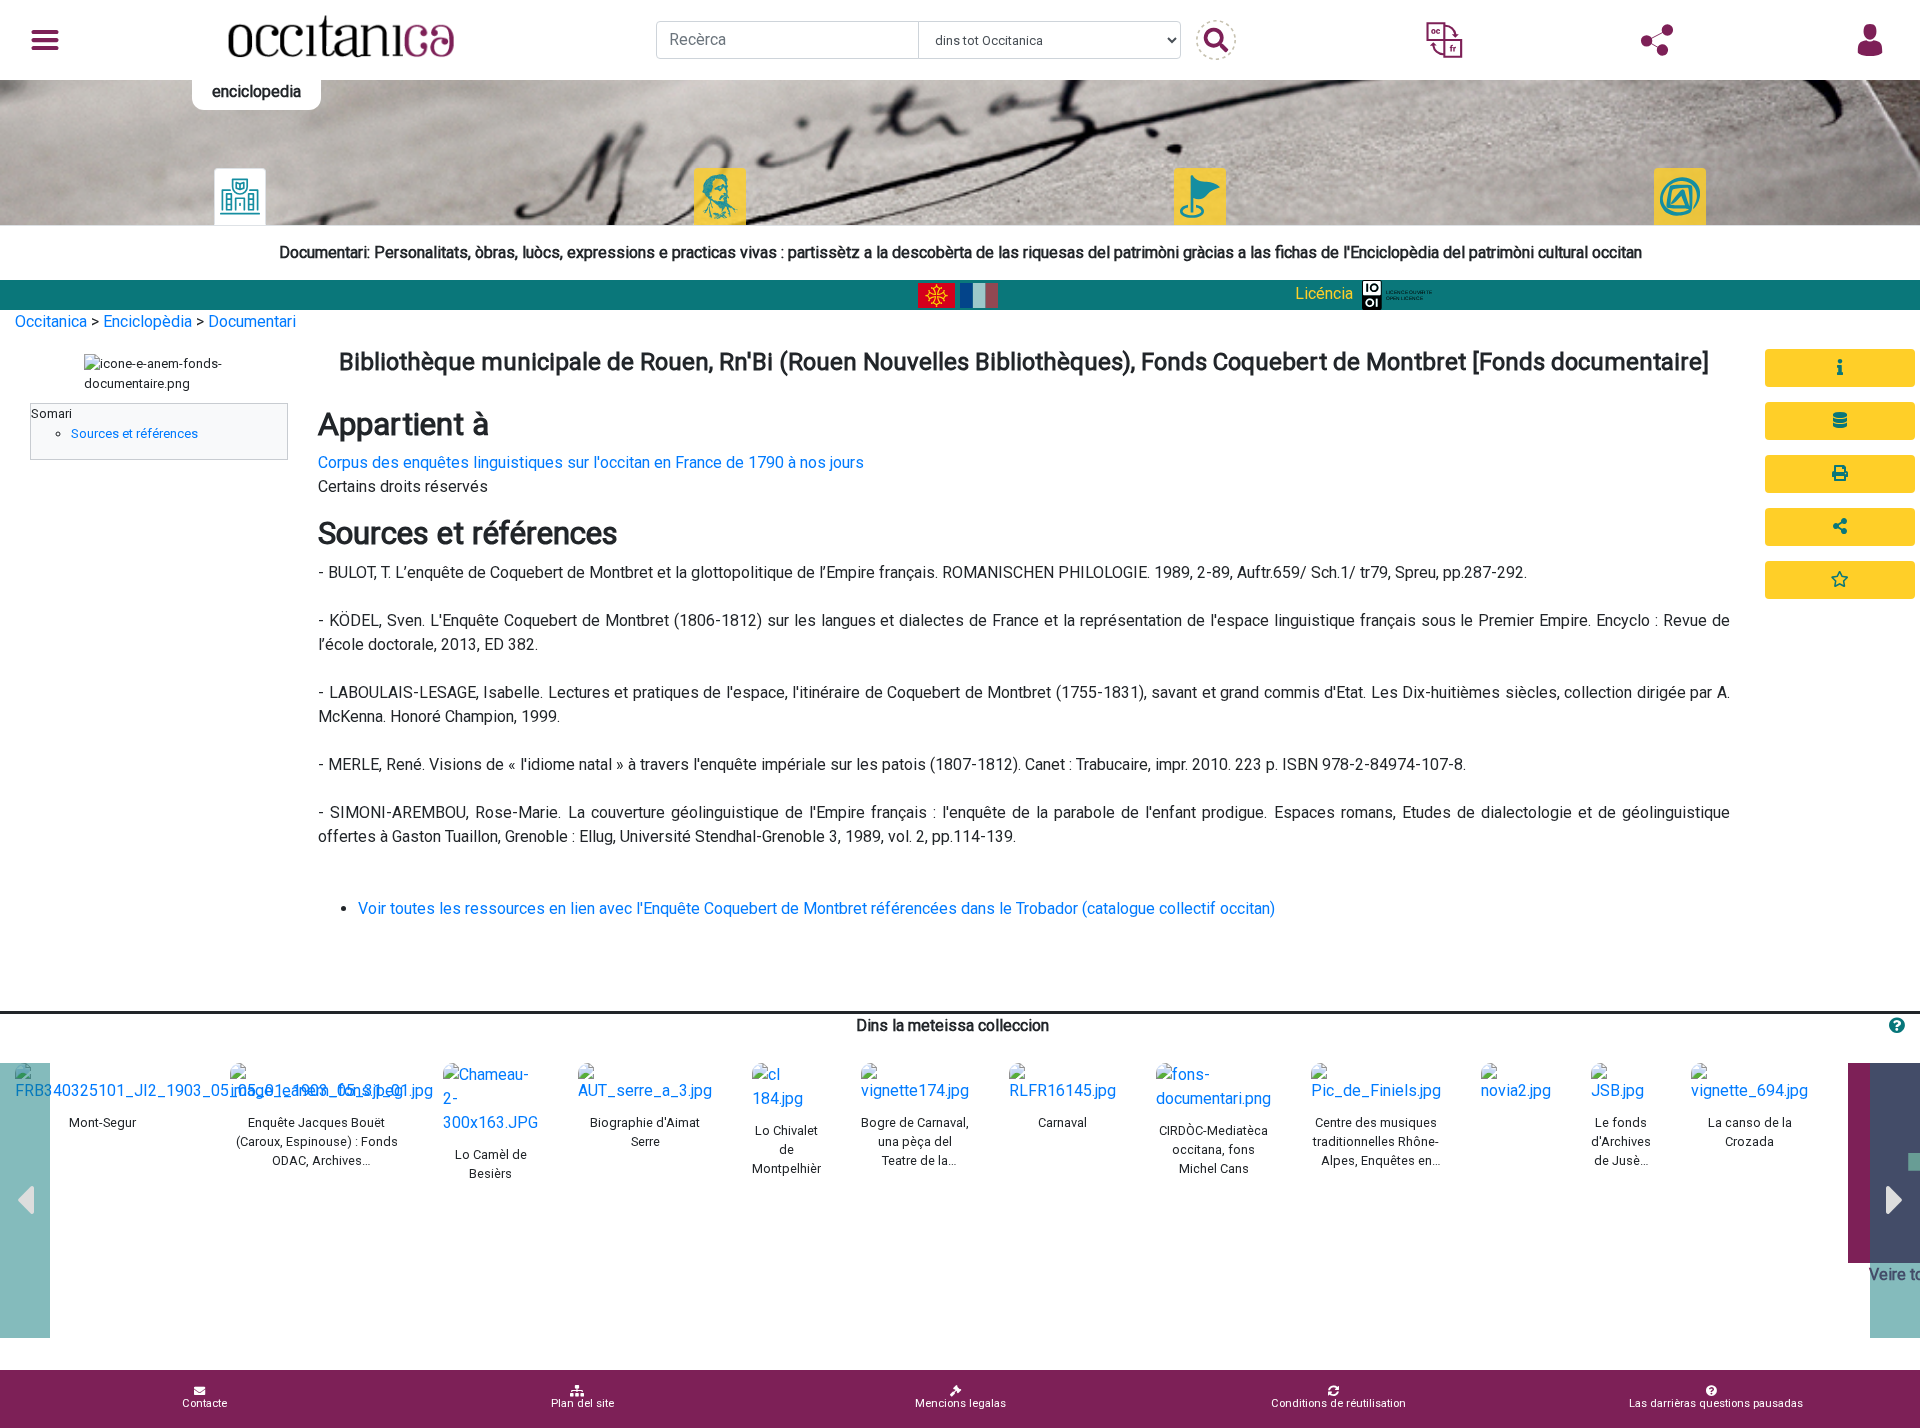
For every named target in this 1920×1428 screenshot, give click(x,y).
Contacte (204, 1403)
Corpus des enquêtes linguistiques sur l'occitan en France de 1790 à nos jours (591, 462)
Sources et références (134, 433)
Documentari (252, 321)
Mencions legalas (960, 1403)
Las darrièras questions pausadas (1716, 1403)
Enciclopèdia (147, 321)
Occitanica (51, 321)
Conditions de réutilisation (1338, 1403)
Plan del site (582, 1403)
